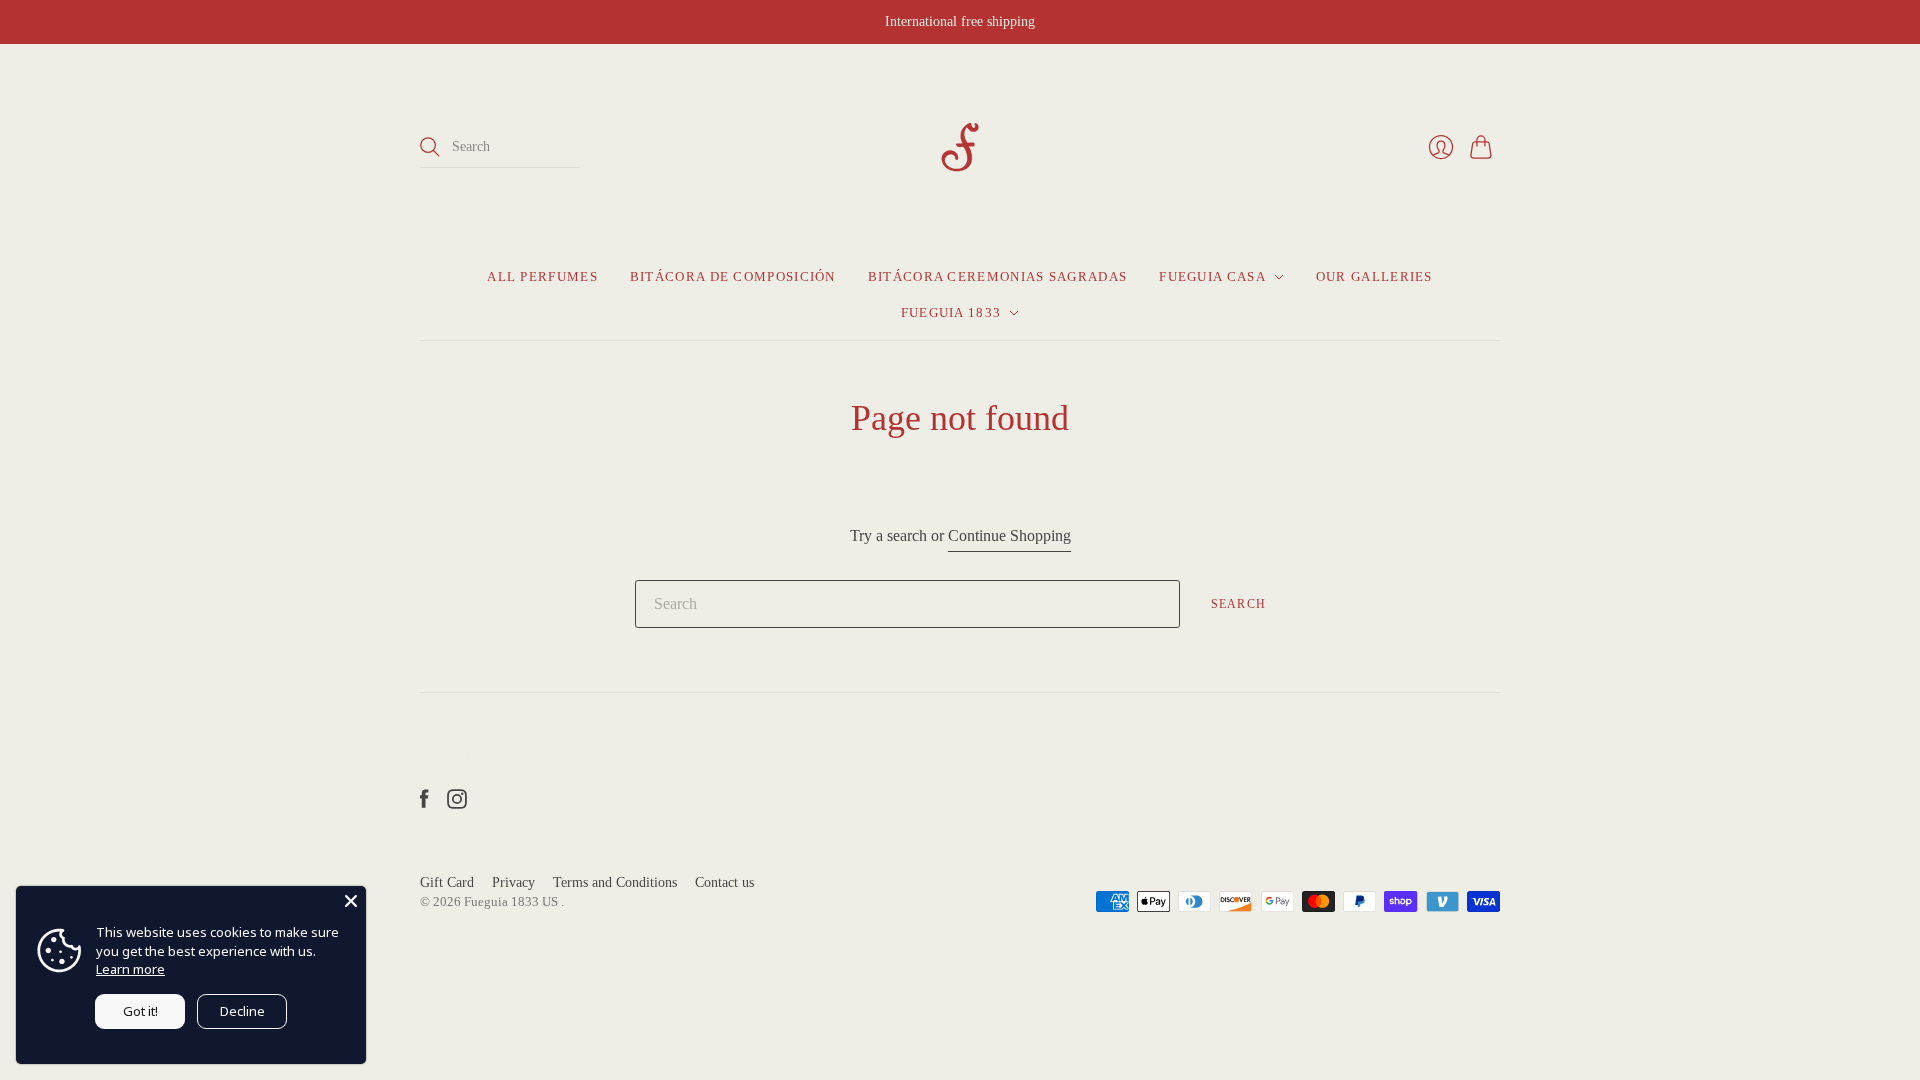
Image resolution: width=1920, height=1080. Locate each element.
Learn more (130, 969)
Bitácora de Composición (733, 276)
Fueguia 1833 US (512, 901)
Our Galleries (1374, 276)
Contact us (724, 882)
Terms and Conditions (615, 882)
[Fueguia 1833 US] (960, 147)
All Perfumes (542, 276)
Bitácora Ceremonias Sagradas (997, 276)
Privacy (513, 882)
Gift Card (447, 882)
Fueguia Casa (1212, 276)
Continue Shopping (1009, 535)
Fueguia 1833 (951, 312)
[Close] (351, 901)
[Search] (430, 147)
